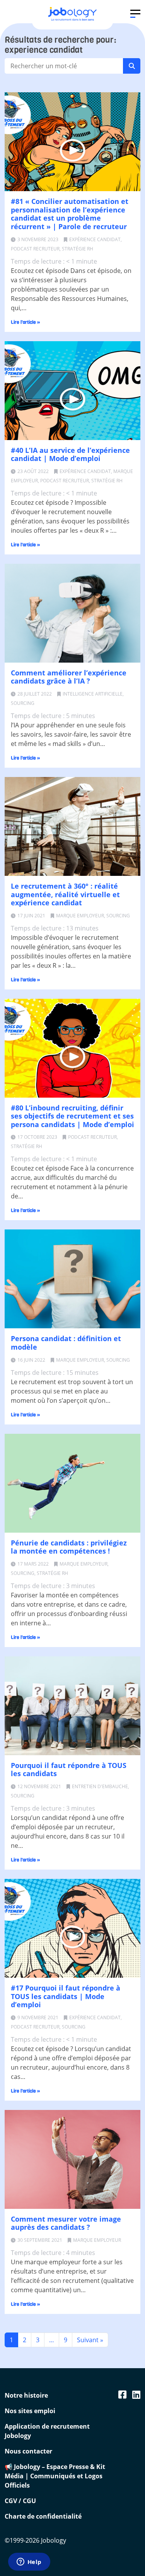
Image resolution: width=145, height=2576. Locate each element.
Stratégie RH (78, 249)
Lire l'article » (26, 322)
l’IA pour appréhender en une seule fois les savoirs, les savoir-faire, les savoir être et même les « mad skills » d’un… (71, 734)
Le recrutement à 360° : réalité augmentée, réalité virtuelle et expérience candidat (65, 894)
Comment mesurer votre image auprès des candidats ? (66, 2223)
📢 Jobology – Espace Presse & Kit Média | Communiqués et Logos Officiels (55, 2476)
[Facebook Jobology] (122, 2394)
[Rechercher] (132, 66)
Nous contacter (28, 2451)
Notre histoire (26, 2395)
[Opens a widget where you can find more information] (29, 2562)
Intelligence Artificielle (93, 694)
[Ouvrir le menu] (135, 14)
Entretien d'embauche (100, 1786)
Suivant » (90, 2340)
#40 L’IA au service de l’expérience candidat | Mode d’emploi (70, 454)
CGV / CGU (20, 2501)
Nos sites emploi (30, 2411)
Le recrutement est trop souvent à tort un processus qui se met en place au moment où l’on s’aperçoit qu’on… (72, 1391)
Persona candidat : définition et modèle (66, 1343)
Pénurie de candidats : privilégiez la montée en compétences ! (69, 1547)
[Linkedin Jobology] (136, 2394)
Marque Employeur (80, 916)
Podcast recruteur (35, 249)
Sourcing (23, 703)
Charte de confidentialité (43, 2516)
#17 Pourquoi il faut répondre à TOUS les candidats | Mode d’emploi (66, 1996)
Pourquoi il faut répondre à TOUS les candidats (69, 1770)
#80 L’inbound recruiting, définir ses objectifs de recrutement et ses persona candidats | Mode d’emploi (72, 1116)
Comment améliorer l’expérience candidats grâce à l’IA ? (69, 677)
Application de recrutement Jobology (47, 2431)
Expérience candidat (95, 239)
